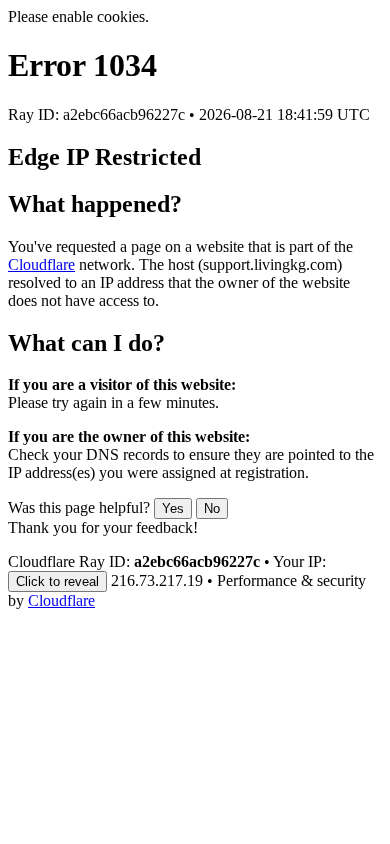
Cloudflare (41, 264)
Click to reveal (57, 581)
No (212, 508)
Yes (173, 508)
